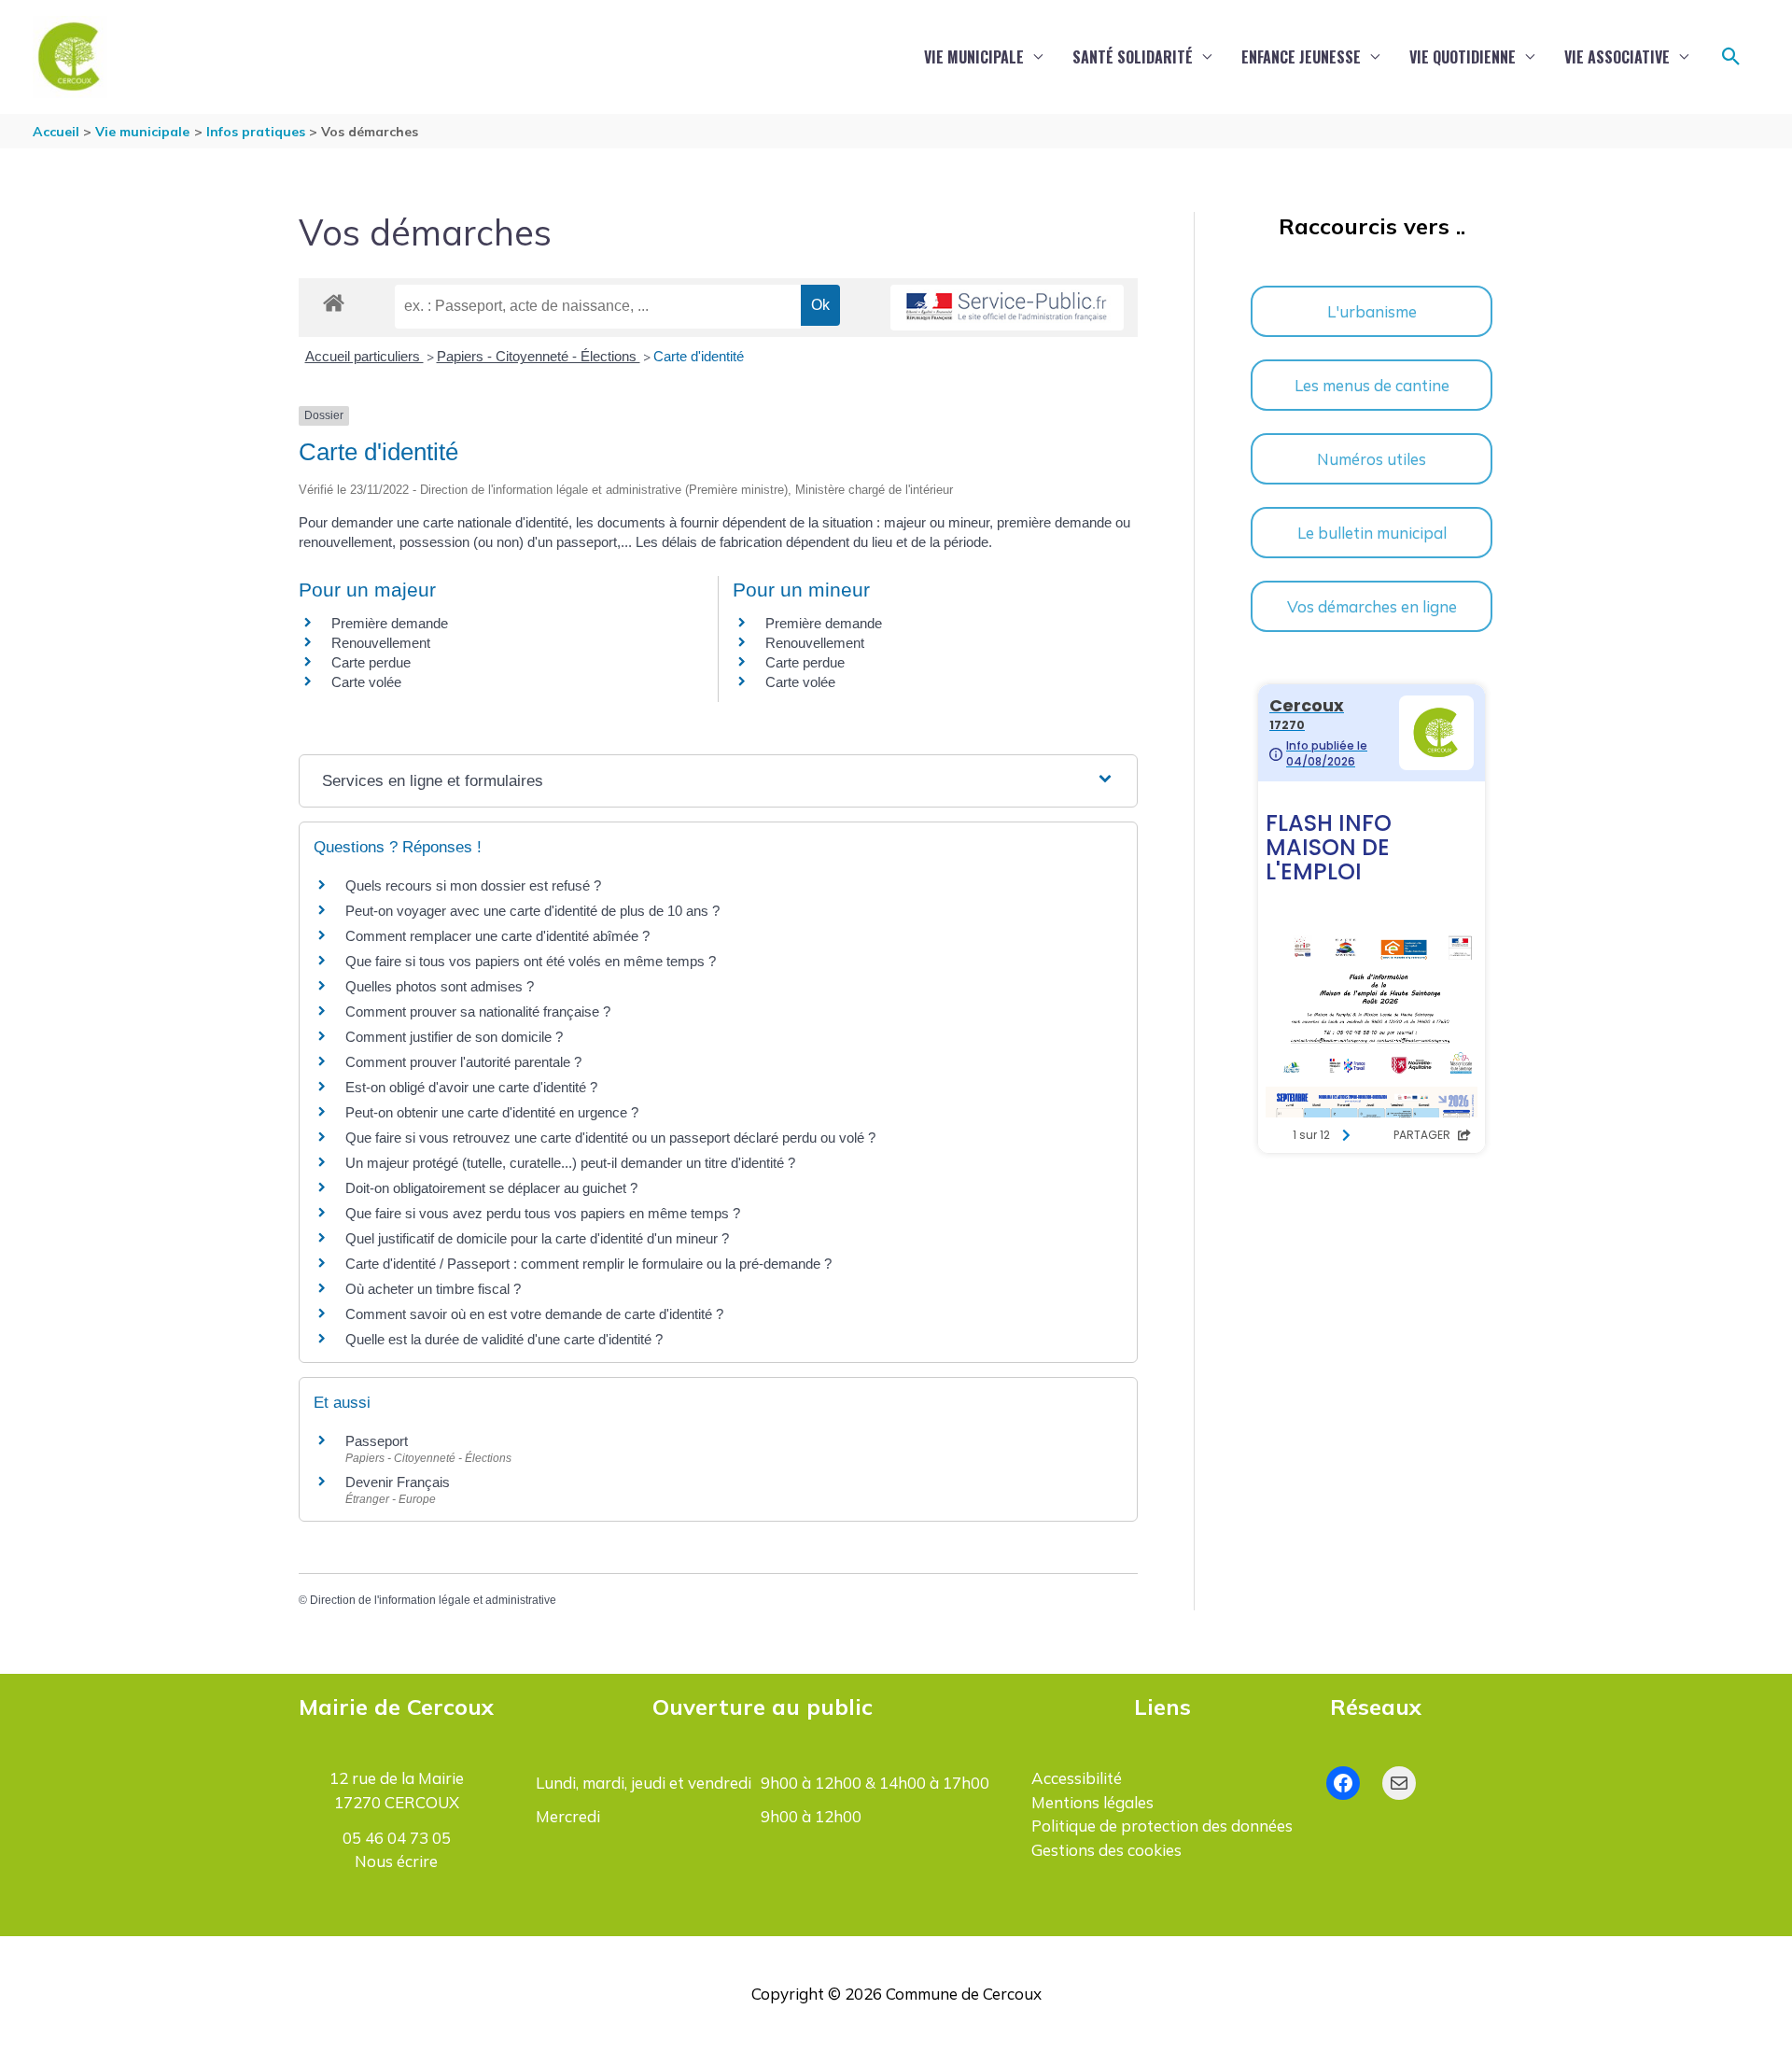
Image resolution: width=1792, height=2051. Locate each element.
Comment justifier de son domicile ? (454, 1037)
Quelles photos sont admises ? (440, 986)
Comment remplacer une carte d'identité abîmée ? (497, 936)
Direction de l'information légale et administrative (433, 1600)
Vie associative (1617, 57)
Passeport (377, 1441)
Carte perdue (371, 662)
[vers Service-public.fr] (1007, 308)
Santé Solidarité (1133, 57)
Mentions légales (1092, 1802)
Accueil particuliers (364, 356)
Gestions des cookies (1106, 1850)
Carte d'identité (699, 356)
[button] (1731, 57)
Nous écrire (396, 1861)
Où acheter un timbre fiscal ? (433, 1289)
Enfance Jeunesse (1301, 57)
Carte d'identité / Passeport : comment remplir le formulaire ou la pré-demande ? (588, 1264)
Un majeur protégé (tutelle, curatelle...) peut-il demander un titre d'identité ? (570, 1163)
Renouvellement (381, 643)
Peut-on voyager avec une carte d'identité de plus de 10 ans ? (532, 911)
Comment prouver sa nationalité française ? (478, 1011)
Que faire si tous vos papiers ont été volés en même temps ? (531, 961)
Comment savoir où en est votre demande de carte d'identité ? (534, 1314)
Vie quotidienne (1463, 57)
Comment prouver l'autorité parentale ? (463, 1062)
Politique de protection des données (1162, 1826)
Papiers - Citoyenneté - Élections (539, 356)
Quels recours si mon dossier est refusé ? (473, 885)
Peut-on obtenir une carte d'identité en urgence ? (492, 1112)
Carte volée (366, 682)
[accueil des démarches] (334, 300)
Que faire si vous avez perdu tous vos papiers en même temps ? (543, 1213)
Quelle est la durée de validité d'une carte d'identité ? (504, 1339)
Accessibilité (1077, 1778)
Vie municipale (974, 57)
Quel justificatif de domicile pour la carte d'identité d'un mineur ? (537, 1238)
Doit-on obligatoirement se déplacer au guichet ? (491, 1188)
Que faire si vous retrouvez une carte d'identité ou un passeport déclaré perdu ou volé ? (610, 1138)
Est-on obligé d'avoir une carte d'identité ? (471, 1087)
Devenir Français (398, 1482)
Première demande (390, 623)
